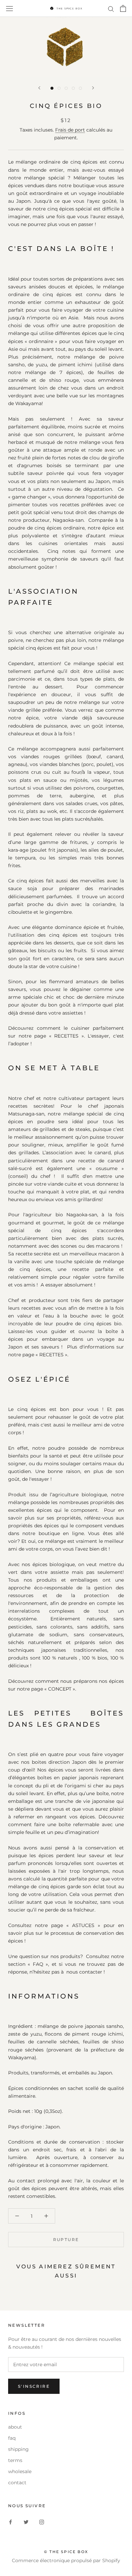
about (15, 2427)
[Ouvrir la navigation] (9, 8)
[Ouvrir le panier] (123, 8)
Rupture (66, 2240)
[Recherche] (111, 9)
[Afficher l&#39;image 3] (66, 88)
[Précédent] (39, 88)
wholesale (20, 2471)
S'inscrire (34, 2386)
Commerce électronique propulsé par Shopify (66, 2560)
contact (17, 2483)
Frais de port (70, 130)
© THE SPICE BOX (66, 2552)
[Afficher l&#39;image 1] (52, 88)
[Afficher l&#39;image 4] (73, 88)
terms (15, 2460)
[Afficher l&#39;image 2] (59, 88)
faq (12, 2438)
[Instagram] (42, 2522)
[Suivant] (93, 88)
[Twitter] (26, 2522)
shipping (18, 2449)
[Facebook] (10, 2522)
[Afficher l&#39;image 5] (80, 88)
